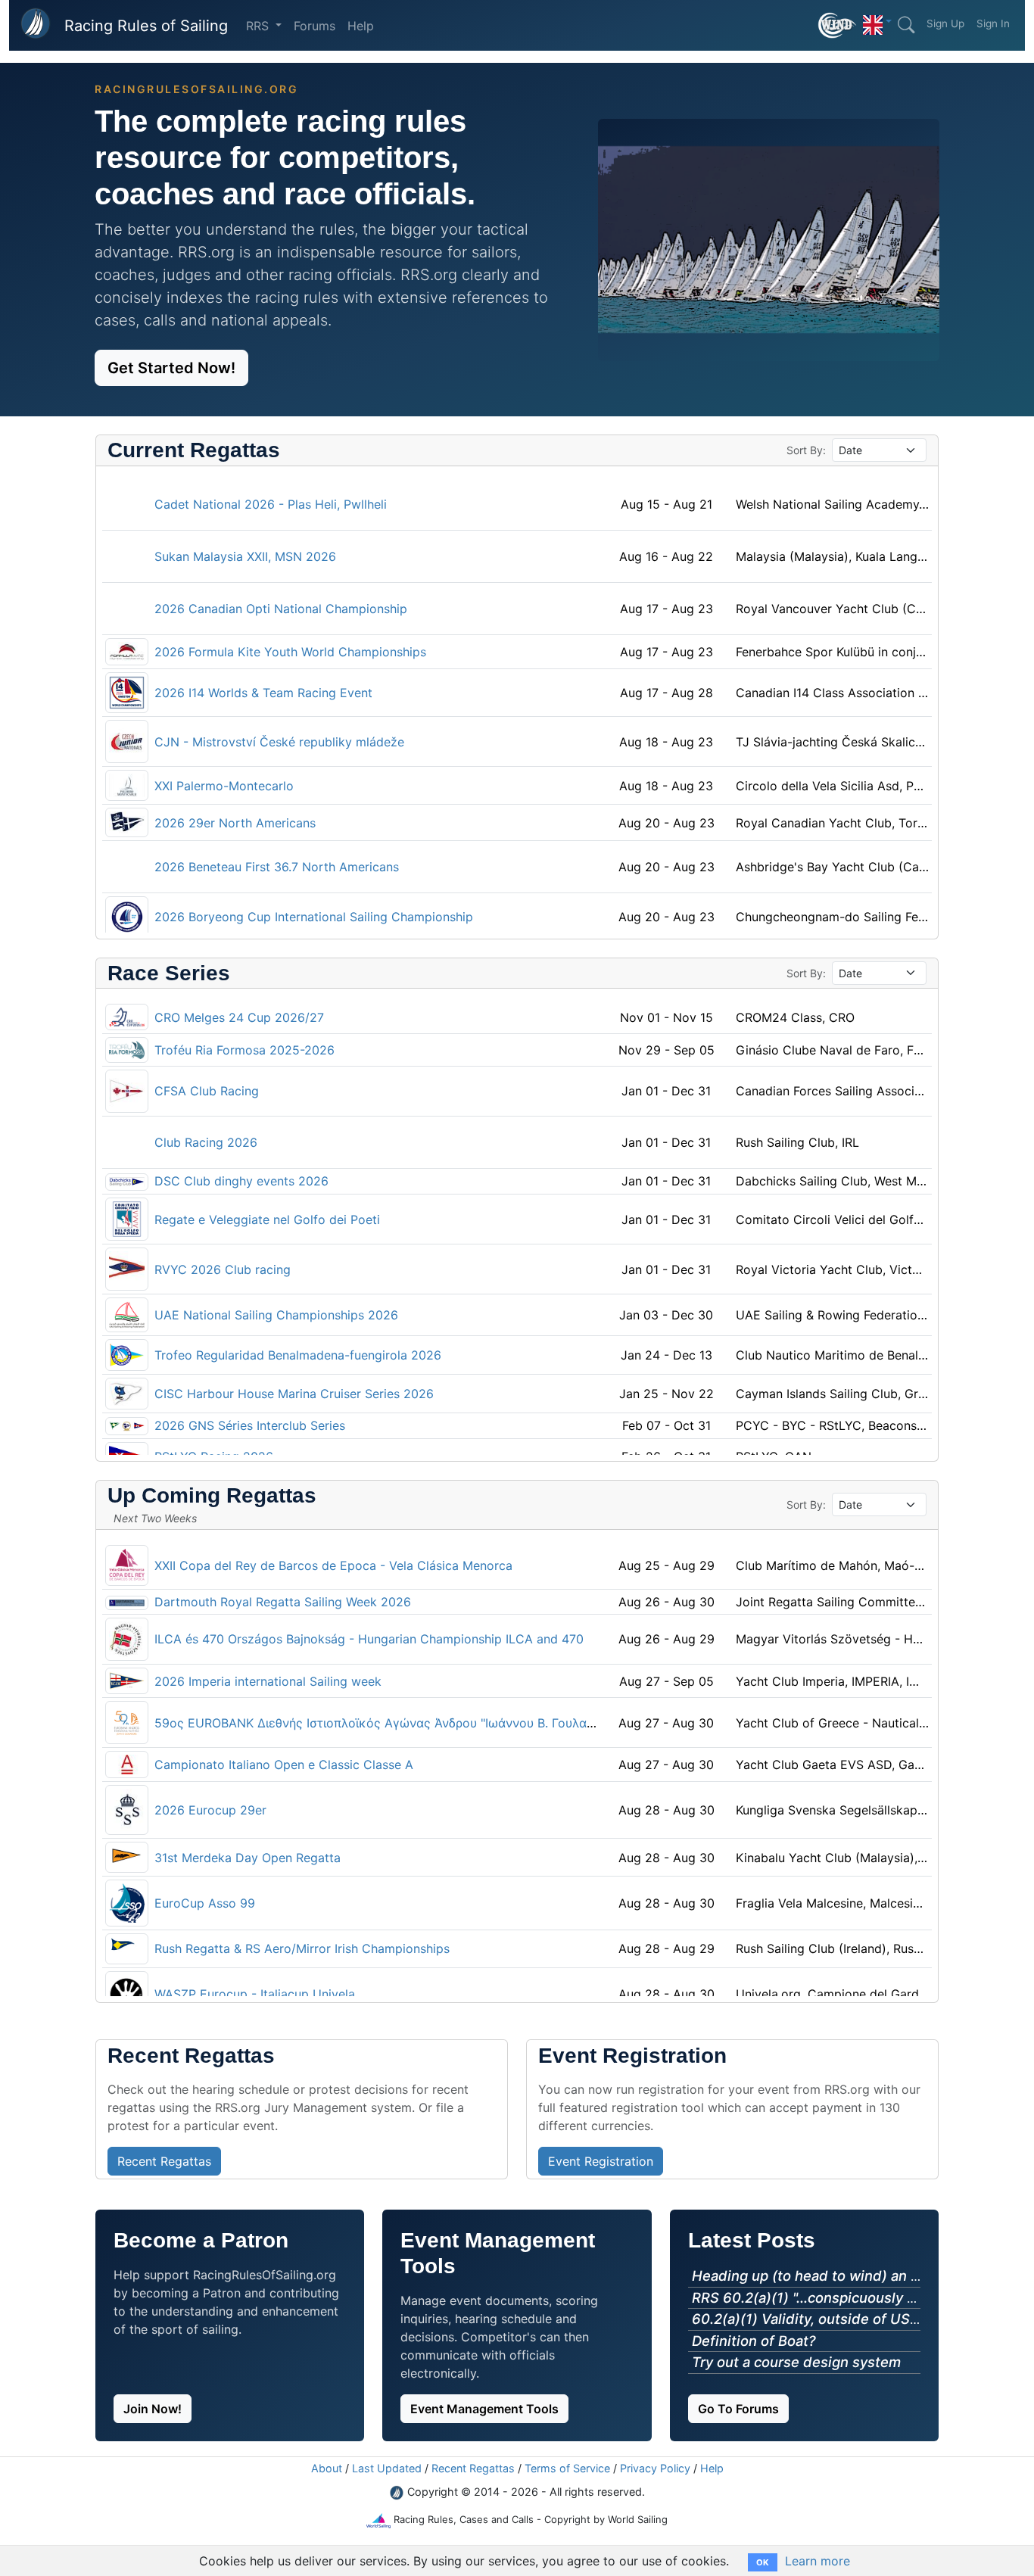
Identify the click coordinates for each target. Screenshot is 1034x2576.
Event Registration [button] (601, 2161)
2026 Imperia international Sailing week (268, 1681)
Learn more (818, 2561)
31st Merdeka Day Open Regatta (248, 1858)
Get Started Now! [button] (171, 368)
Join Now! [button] (153, 2409)
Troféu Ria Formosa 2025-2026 (244, 1050)
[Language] (877, 21)
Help (361, 26)
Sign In (993, 23)
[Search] (906, 25)
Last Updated (387, 2468)
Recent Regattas (473, 2468)
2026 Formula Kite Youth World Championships (290, 652)
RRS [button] (259, 26)
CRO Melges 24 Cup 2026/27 (239, 1017)
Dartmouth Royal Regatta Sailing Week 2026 (283, 1602)
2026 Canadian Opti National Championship (281, 609)
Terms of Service (567, 2468)
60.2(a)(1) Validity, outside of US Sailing (825, 2319)
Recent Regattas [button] (164, 2161)
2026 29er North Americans (235, 823)
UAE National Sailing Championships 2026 (276, 1315)
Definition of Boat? (754, 2341)
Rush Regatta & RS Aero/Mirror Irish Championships (302, 1948)
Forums (315, 26)
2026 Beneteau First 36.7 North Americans (277, 867)
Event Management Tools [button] (484, 2409)
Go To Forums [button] (738, 2409)
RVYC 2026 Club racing (223, 1269)
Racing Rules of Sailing (146, 26)
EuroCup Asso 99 (205, 1903)
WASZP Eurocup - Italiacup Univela (255, 1994)
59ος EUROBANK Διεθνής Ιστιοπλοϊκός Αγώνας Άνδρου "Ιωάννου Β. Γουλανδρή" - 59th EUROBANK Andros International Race (517, 1723)
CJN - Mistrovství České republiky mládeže (279, 742)
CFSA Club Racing (207, 1091)
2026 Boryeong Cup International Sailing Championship (314, 917)
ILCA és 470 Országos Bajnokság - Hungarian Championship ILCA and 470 (369, 1639)
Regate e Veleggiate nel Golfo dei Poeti (267, 1219)
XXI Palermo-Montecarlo (224, 786)
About (327, 2468)
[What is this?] (838, 25)
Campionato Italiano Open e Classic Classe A (284, 1765)
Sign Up (945, 23)
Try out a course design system (796, 2362)
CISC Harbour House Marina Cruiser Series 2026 (294, 1394)
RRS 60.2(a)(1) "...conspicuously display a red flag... (862, 2297)
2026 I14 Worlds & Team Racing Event (263, 693)
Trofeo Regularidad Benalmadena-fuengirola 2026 (298, 1355)
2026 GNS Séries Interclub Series (250, 1425)
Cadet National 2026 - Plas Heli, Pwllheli (271, 504)
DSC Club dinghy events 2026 (241, 1181)
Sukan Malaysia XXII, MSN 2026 (245, 556)
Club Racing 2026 (206, 1142)
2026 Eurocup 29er (210, 1810)
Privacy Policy (655, 2468)
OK (763, 2562)
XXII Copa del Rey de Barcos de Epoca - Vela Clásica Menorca (333, 1565)
